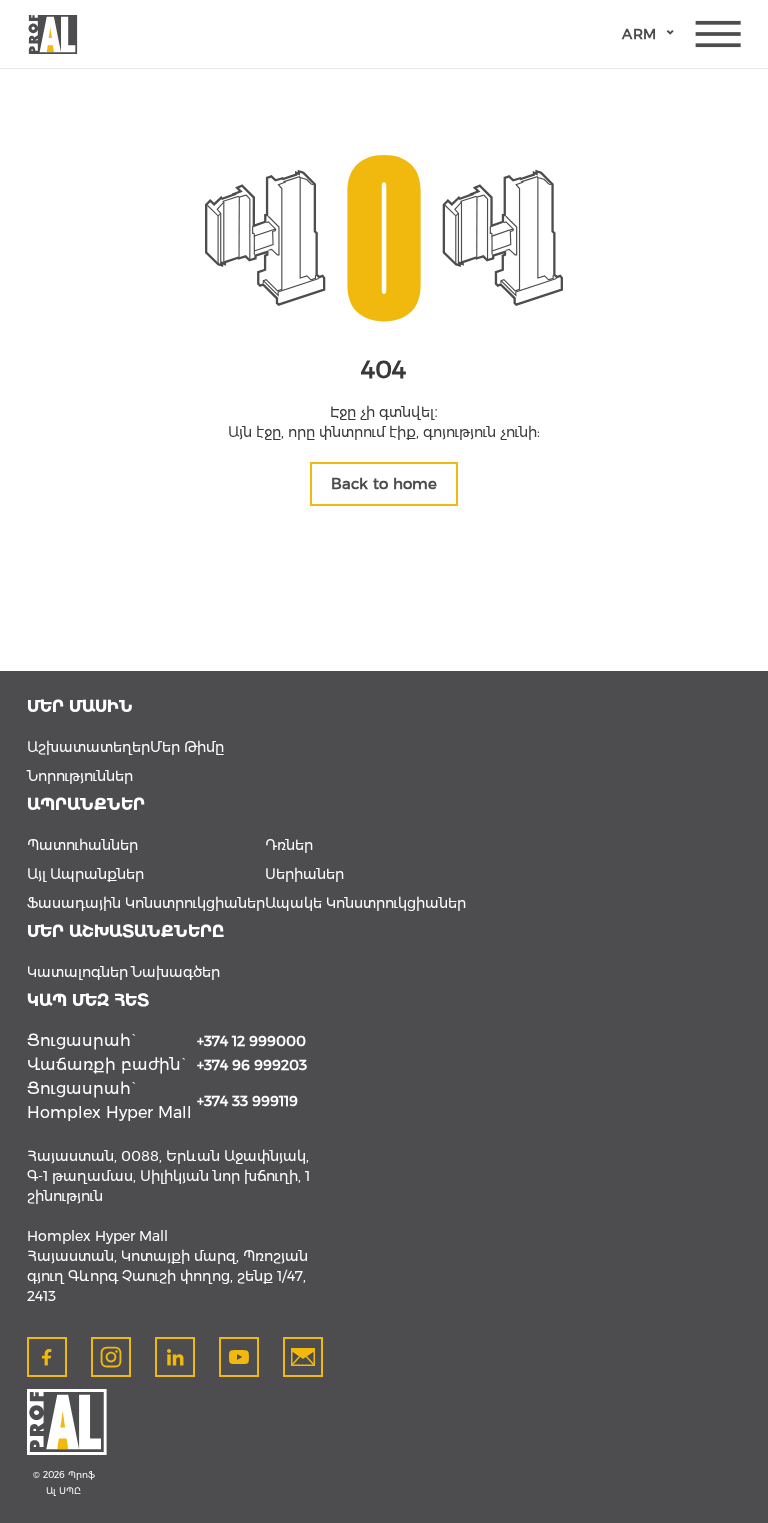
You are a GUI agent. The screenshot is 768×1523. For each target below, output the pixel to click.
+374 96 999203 (252, 1065)
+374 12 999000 (251, 1041)
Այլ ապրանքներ (85, 874)
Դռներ (289, 845)
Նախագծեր (175, 972)
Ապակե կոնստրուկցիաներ (365, 903)
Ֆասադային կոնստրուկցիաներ (146, 903)
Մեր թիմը (187, 747)
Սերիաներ (304, 874)
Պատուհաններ (82, 845)
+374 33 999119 (247, 1101)
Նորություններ (80, 776)
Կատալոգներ (77, 972)
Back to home (384, 483)
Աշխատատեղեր (88, 747)
